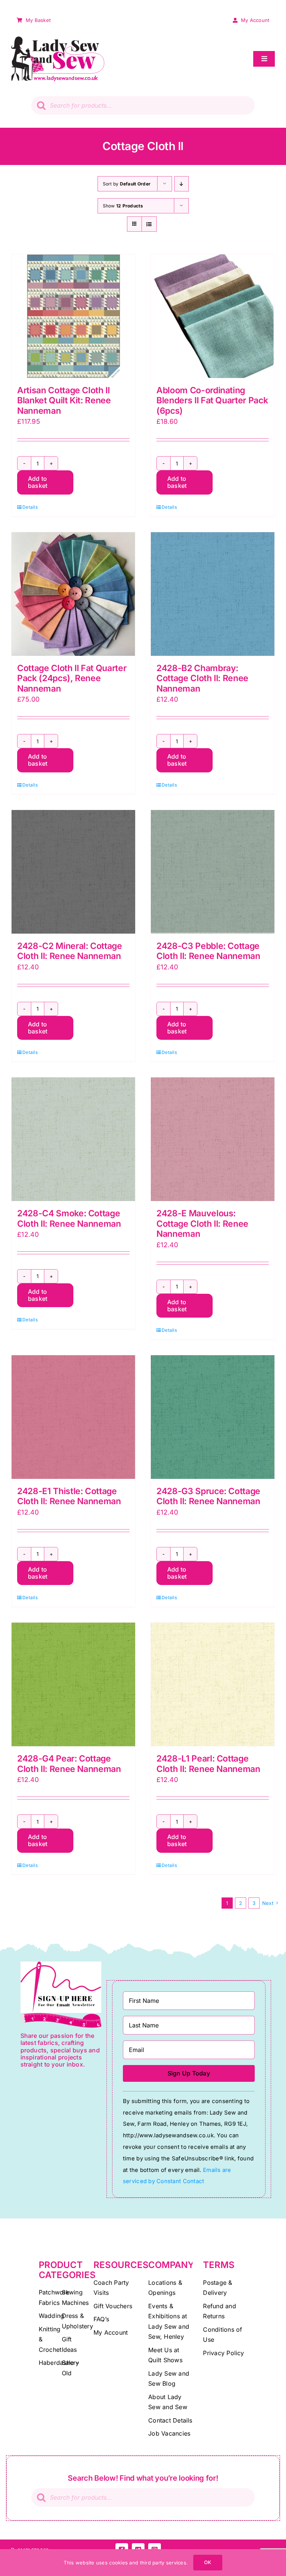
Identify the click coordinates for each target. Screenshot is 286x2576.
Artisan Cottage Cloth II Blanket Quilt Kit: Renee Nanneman (64, 401)
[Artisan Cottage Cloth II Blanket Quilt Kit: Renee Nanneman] (73, 316)
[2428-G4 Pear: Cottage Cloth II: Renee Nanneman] (73, 1684)
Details (30, 507)
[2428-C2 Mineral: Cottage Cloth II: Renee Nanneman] (73, 872)
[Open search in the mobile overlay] (143, 105)
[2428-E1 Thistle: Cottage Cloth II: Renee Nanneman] (73, 1417)
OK (208, 2562)
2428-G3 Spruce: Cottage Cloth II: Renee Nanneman (208, 1496)
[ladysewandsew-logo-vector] (58, 40)
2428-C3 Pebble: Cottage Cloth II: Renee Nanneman (208, 951)
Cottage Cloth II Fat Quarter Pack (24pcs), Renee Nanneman (72, 678)
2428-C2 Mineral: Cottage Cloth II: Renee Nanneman (70, 951)
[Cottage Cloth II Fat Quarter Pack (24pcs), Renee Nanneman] (73, 594)
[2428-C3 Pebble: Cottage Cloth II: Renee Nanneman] (213, 872)
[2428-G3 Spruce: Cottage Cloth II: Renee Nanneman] (213, 1417)
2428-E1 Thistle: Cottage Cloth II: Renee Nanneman (69, 1496)
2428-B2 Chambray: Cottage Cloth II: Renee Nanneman (202, 678)
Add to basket (38, 482)
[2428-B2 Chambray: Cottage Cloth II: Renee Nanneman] (213, 594)
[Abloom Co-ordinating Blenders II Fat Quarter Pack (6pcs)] (213, 316)
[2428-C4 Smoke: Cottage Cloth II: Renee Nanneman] (73, 1139)
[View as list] (149, 224)
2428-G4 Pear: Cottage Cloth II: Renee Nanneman (69, 1764)
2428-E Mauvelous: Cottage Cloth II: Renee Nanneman (202, 1224)
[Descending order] (182, 184)
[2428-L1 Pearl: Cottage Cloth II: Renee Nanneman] (213, 1684)
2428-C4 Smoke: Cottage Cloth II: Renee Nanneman (69, 1219)
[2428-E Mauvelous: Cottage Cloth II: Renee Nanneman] (213, 1139)
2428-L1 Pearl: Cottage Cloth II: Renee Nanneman (208, 1764)
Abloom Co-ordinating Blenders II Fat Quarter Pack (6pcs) (212, 401)
